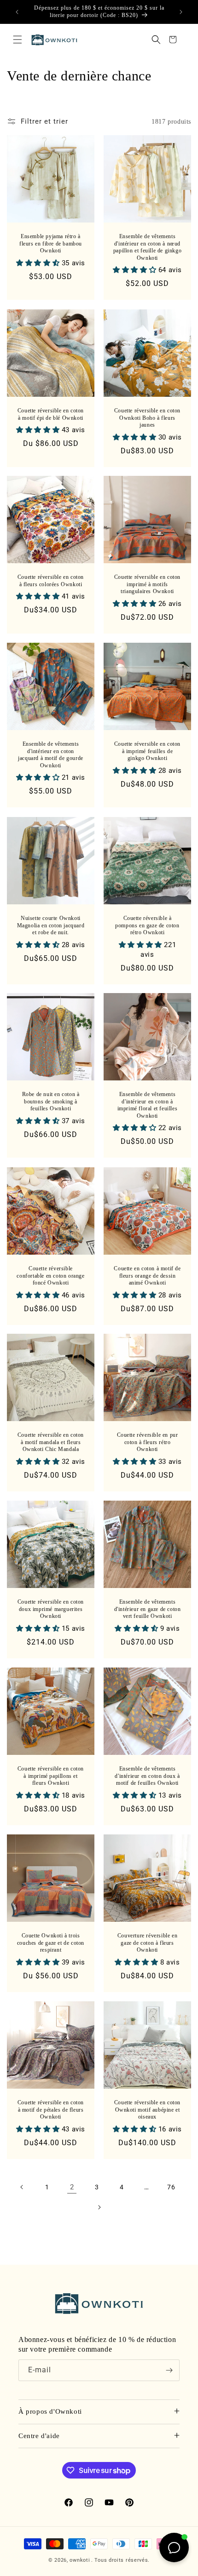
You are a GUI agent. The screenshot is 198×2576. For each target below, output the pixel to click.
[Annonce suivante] (181, 12)
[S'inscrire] (169, 2370)
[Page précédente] (22, 2187)
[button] (17, 40)
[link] (72, 2187)
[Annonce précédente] (17, 12)
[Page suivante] (99, 2207)
